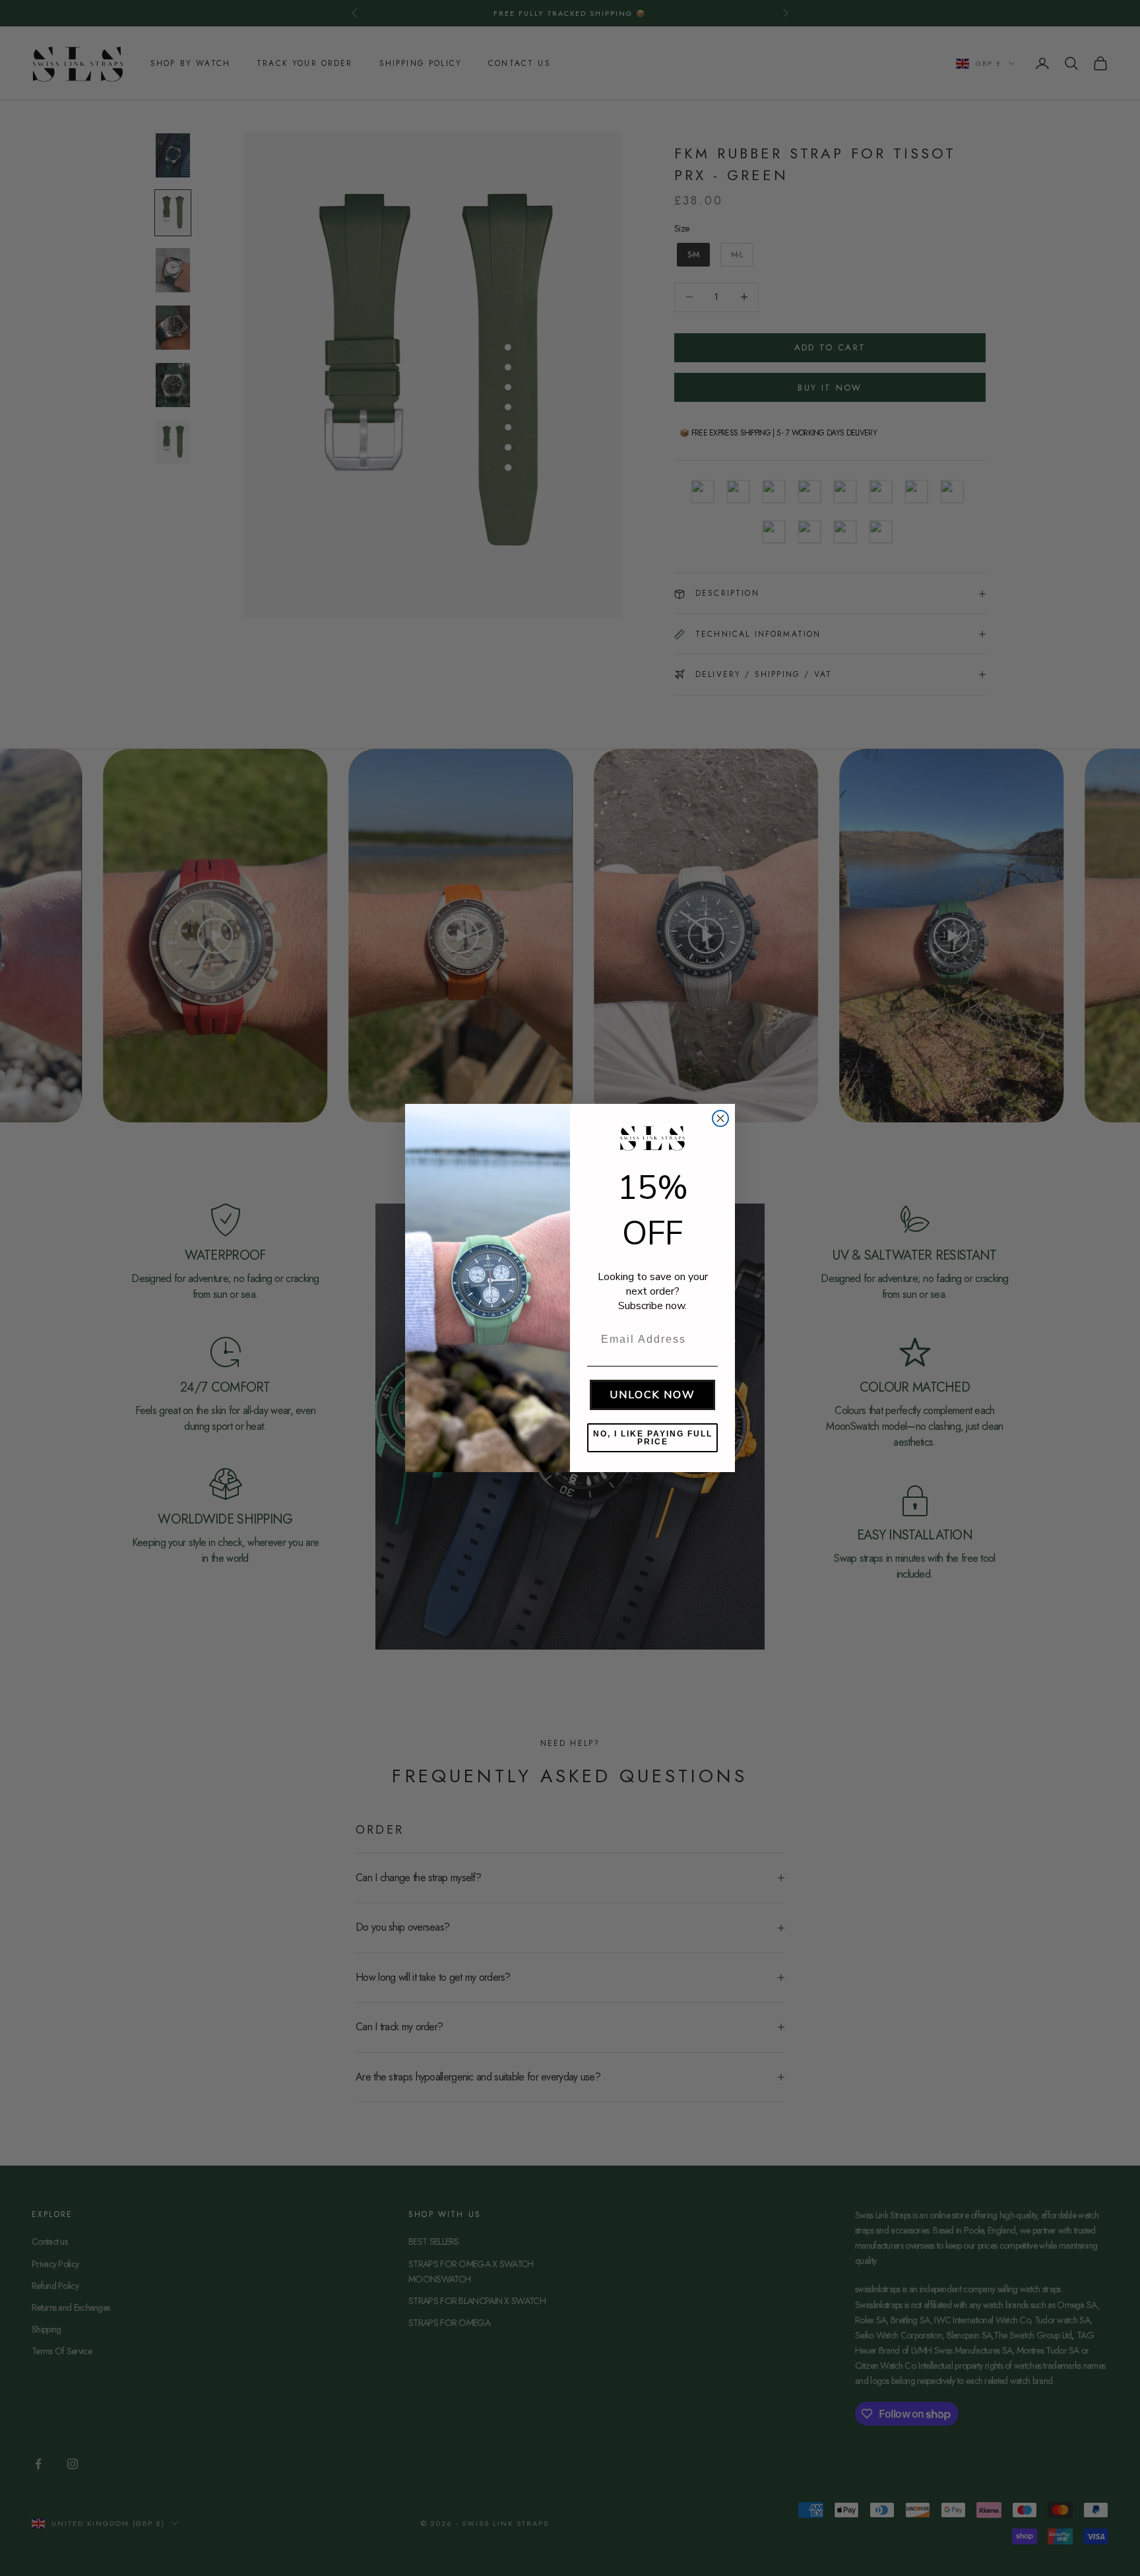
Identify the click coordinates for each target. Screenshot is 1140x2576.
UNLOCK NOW (652, 1395)
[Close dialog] (720, 1118)
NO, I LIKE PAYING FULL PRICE (653, 1438)
